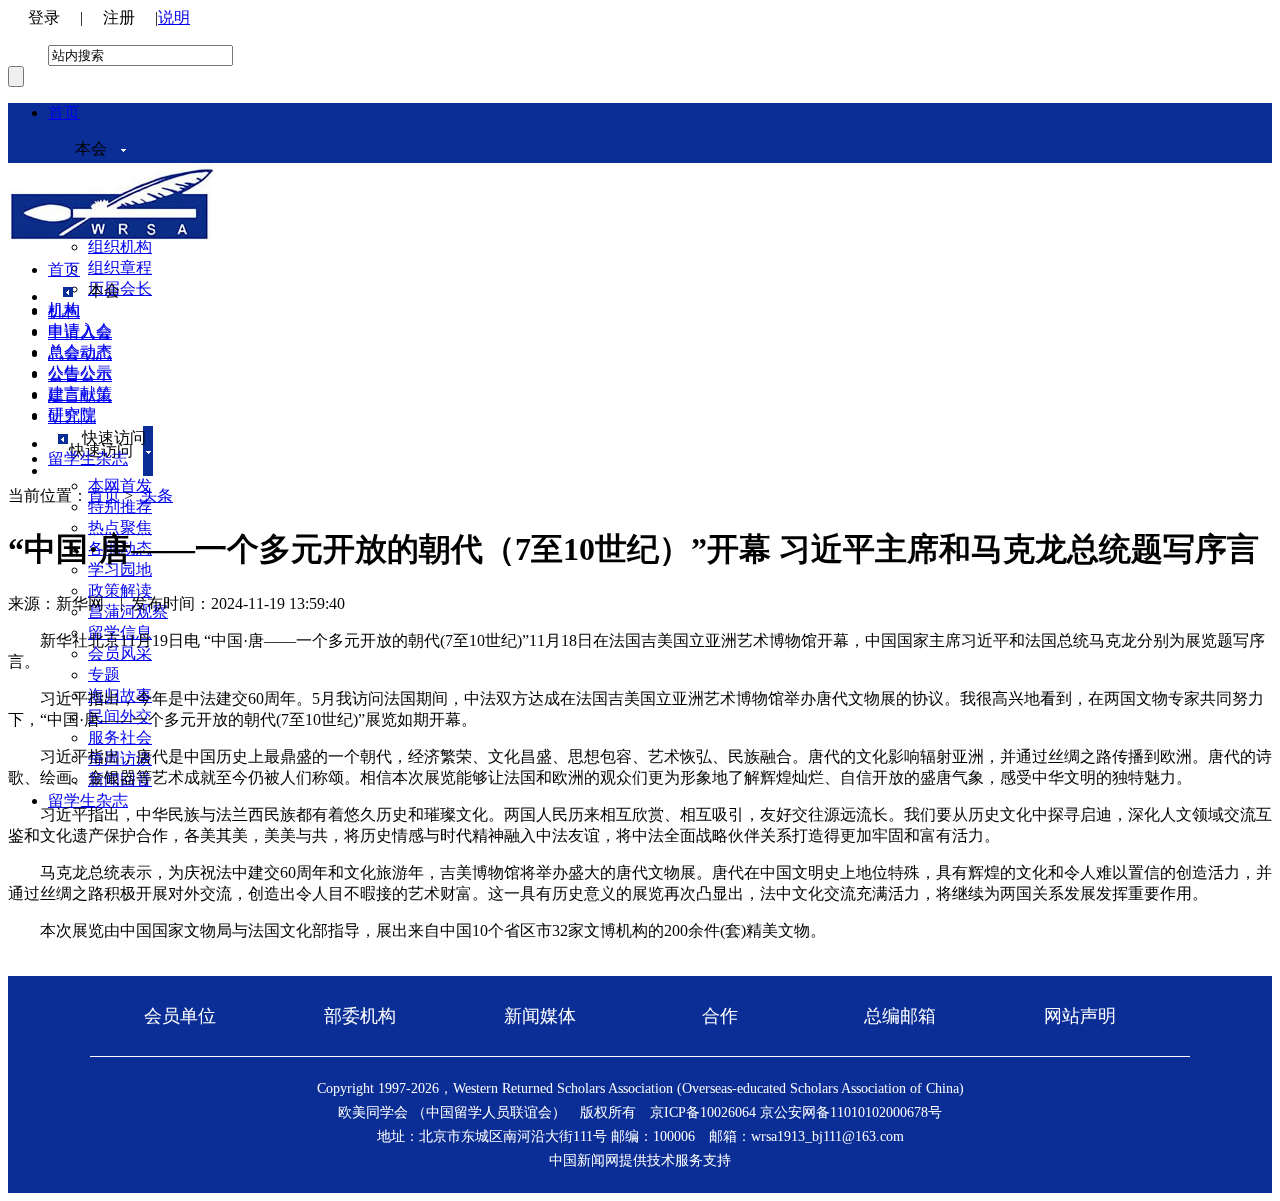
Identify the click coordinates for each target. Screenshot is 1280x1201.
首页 (64, 112)
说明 (174, 17)
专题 (104, 674)
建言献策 (80, 395)
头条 (157, 495)
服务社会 (120, 737)
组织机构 (120, 246)
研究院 (72, 416)
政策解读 (120, 590)
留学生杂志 (88, 800)
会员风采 (120, 653)
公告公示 (80, 374)
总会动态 (80, 353)
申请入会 (80, 332)
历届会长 (120, 288)
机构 (64, 311)
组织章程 (120, 267)
